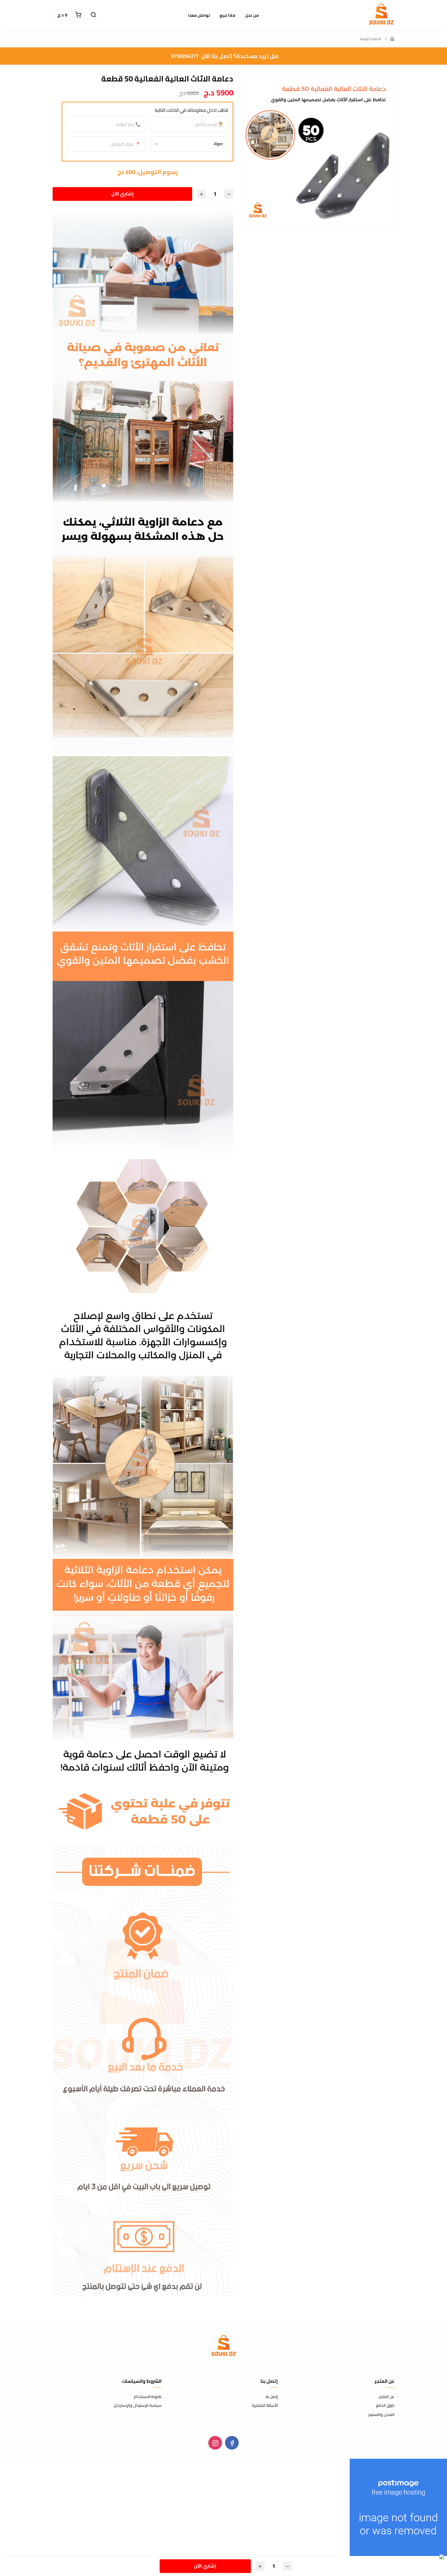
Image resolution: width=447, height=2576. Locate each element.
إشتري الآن (123, 194)
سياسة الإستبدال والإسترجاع (138, 2406)
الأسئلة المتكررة (265, 2406)
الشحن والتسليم (381, 2415)
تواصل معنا (199, 15)
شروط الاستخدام (148, 2397)
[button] (93, 15)
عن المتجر (387, 2397)
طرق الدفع (385, 2406)
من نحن (252, 15)
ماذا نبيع (227, 15)
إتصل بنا (272, 2397)
